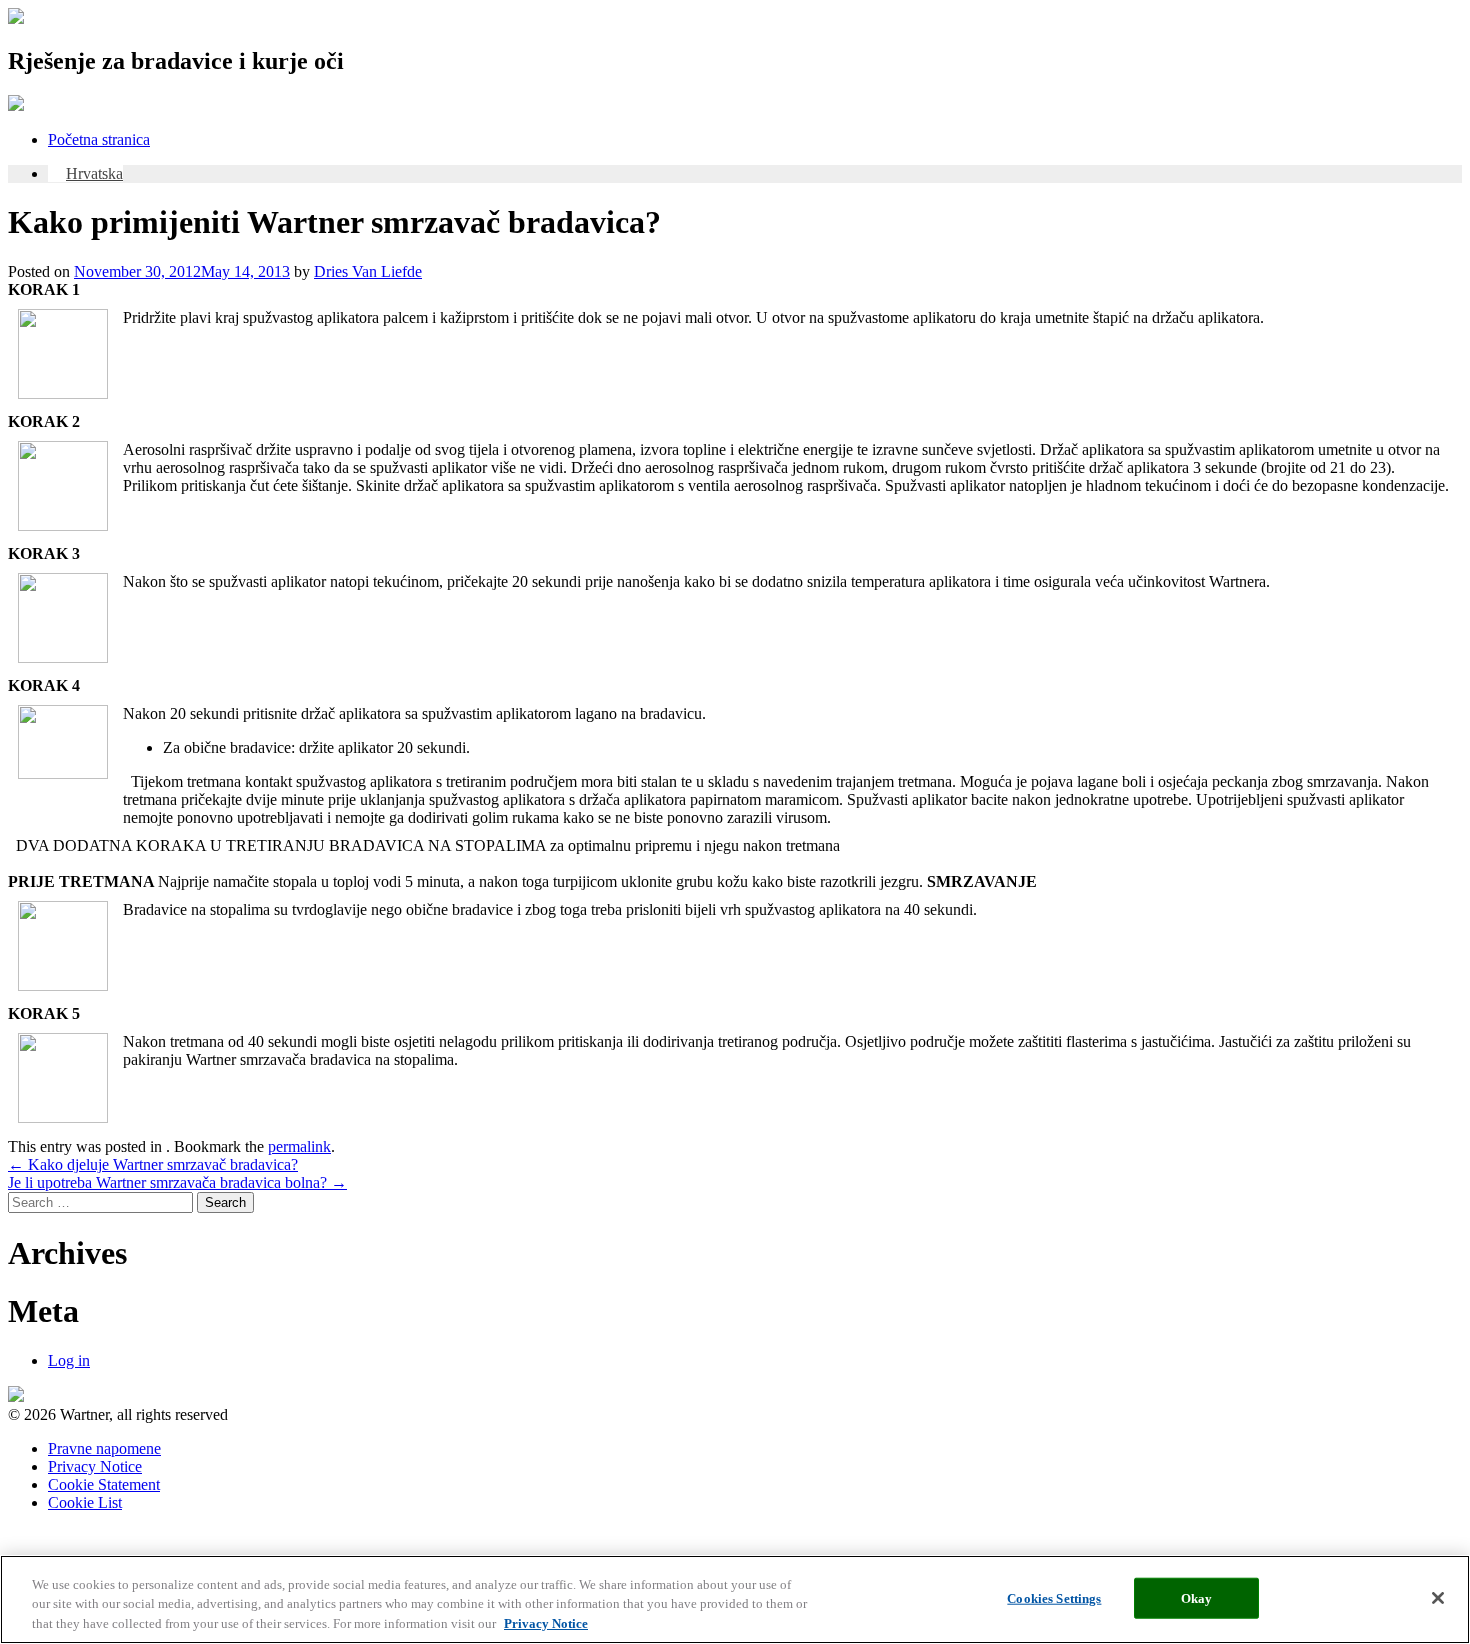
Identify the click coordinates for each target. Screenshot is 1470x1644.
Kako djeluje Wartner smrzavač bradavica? (153, 1164)
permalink (299, 1146)
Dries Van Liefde (368, 271)
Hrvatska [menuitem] (94, 173)
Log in (69, 1360)
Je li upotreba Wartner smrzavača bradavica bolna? (177, 1182)
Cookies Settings (1054, 1597)
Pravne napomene (104, 1448)
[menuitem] (85, 173)
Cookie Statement (104, 1484)
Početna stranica (99, 139)
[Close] (1438, 1598)
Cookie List (85, 1502)
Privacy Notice (95, 1466)
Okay (1197, 1597)
